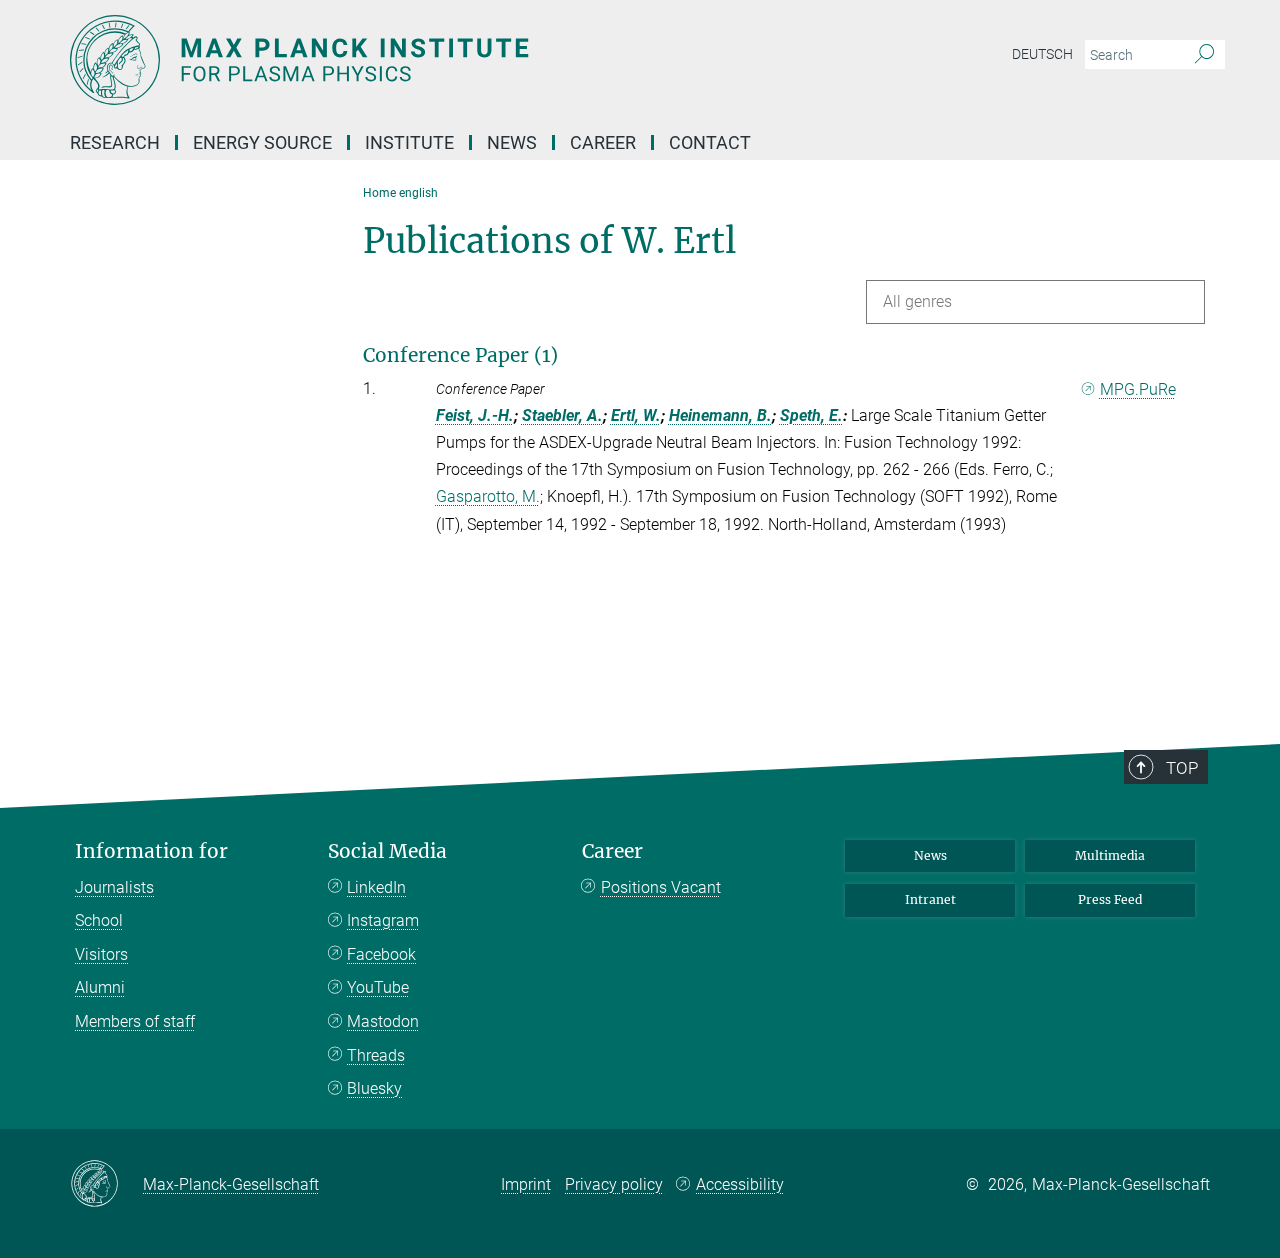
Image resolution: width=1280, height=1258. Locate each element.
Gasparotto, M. (488, 496)
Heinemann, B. (720, 415)
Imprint (526, 1184)
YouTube (378, 987)
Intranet (930, 899)
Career (612, 851)
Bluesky (374, 1088)
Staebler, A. (562, 415)
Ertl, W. (636, 415)
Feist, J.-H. (475, 415)
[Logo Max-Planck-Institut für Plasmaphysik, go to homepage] (445, 60)
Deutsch (1042, 54)
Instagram (383, 920)
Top (1182, 768)
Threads (376, 1055)
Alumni (100, 987)
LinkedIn (376, 887)
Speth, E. (811, 415)
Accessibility (740, 1184)
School (99, 920)
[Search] (1204, 55)
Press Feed (1110, 899)
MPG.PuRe (1138, 389)
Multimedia (1110, 855)
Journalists (114, 887)
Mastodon (383, 1021)
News (930, 855)
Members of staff (135, 1021)
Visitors (101, 954)
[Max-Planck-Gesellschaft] (106, 1185)
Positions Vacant (661, 887)
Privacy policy (614, 1184)
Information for (151, 851)
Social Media (387, 851)
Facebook (381, 954)
